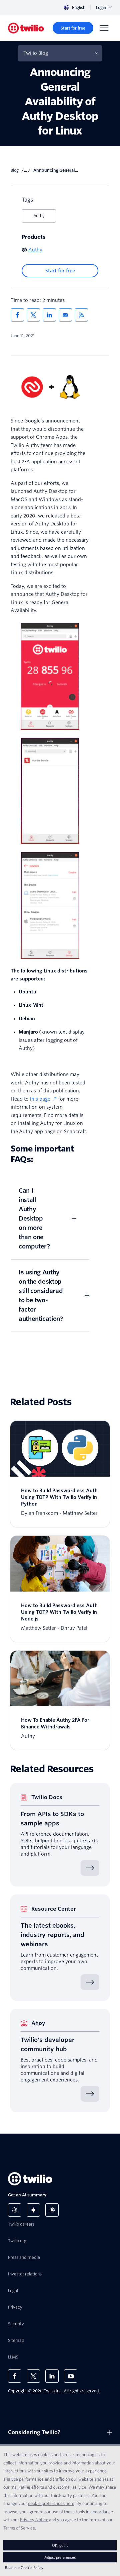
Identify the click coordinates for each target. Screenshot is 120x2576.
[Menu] (104, 28)
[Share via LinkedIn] (49, 315)
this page (40, 1099)
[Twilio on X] (33, 2376)
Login (101, 7)
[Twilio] (26, 28)
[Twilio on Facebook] (15, 2376)
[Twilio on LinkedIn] (52, 2376)
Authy (39, 216)
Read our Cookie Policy (24, 2568)
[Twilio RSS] (81, 315)
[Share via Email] (65, 315)
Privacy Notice (34, 2520)
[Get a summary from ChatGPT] (15, 2210)
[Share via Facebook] (17, 315)
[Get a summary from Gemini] (33, 2210)
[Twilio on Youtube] (71, 2376)
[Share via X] (33, 315)
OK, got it (60, 2545)
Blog (15, 170)
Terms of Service (19, 2528)
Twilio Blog (36, 53)
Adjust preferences (60, 2557)
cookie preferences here (51, 2503)
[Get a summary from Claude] (52, 2210)
